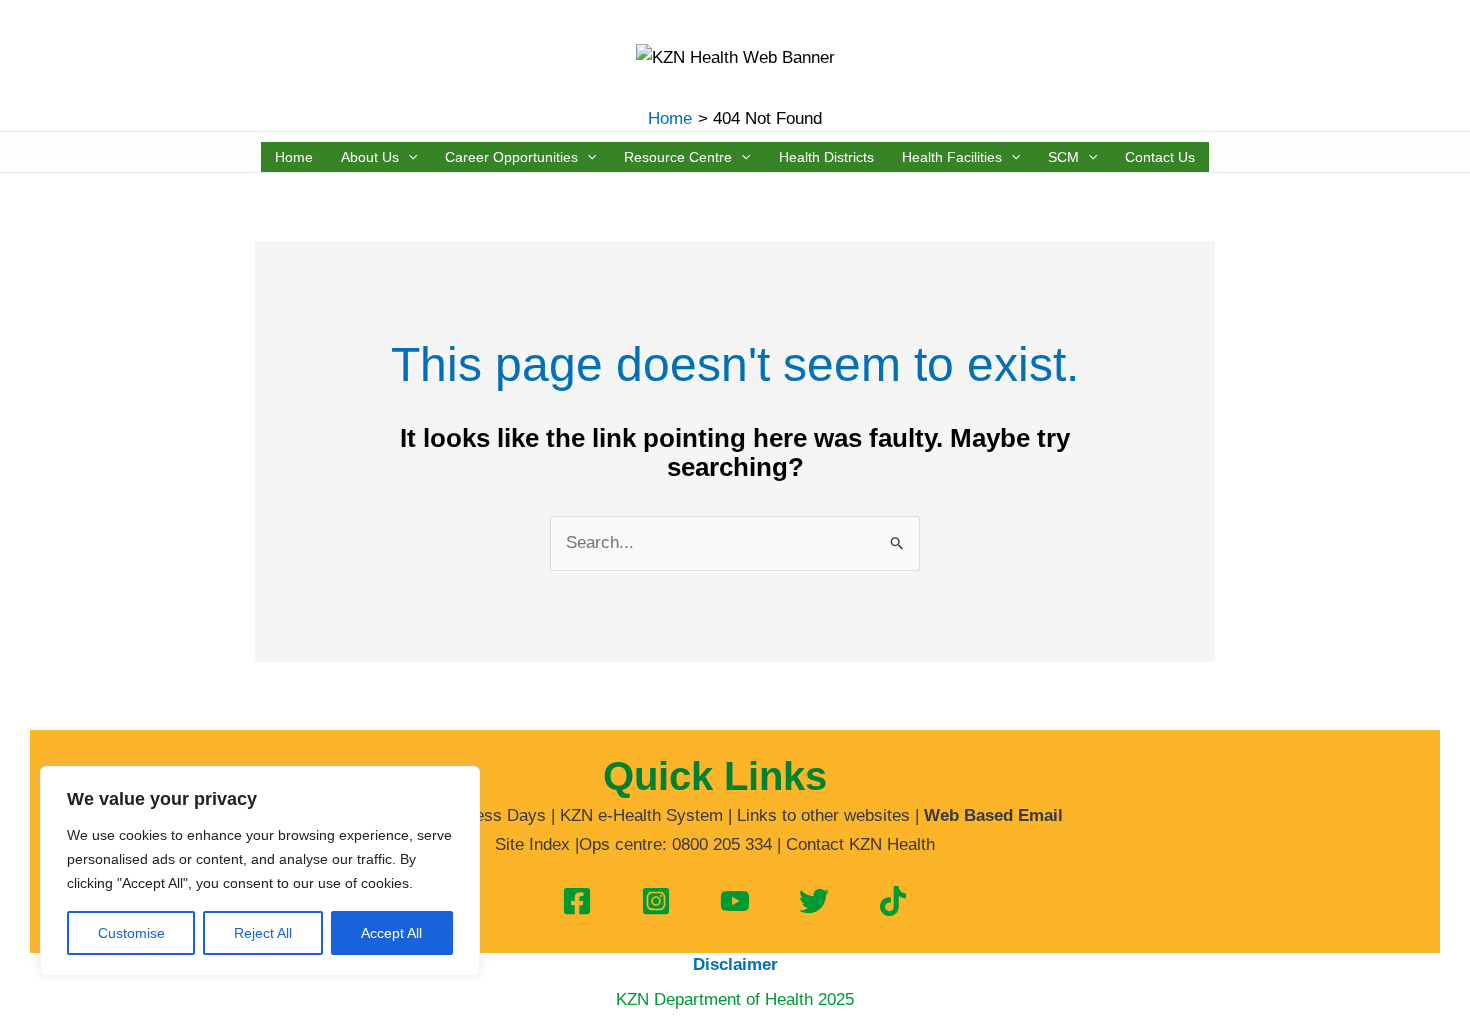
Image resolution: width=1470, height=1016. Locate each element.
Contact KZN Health (860, 844)
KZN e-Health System (641, 815)
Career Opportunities (511, 157)
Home (294, 157)
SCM (1063, 157)
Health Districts (826, 157)
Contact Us (1160, 157)
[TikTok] (893, 901)
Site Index (532, 844)
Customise (131, 933)
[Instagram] (656, 901)
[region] (260, 871)
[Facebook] (577, 901)
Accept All (391, 933)
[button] (408, 157)
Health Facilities (952, 157)
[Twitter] (814, 901)
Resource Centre (678, 157)
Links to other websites (823, 815)
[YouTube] (735, 901)
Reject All (263, 933)
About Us (370, 157)
